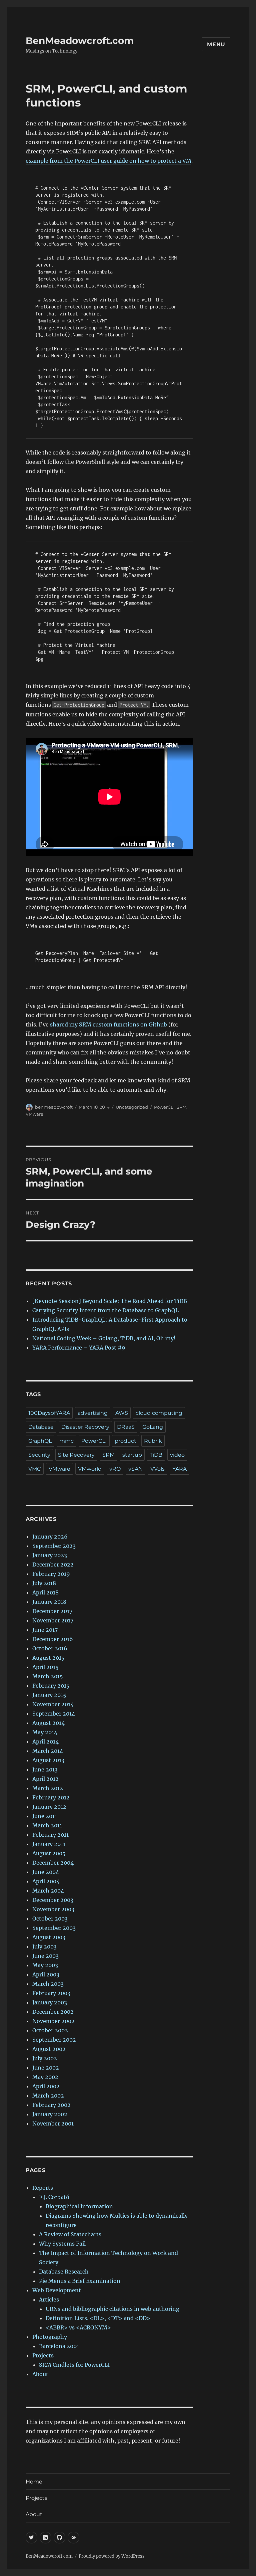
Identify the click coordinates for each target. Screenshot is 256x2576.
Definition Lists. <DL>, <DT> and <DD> (98, 2318)
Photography (50, 2337)
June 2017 (45, 1630)
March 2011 (47, 1825)
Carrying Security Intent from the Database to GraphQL (105, 1310)
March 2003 (48, 1984)
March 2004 (48, 1891)
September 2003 (54, 1928)
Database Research (64, 2272)
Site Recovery (76, 1455)
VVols (157, 1469)
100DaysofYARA (49, 1413)
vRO (115, 1469)
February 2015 (51, 1686)
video (177, 1455)
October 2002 (50, 2030)
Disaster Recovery (85, 1427)
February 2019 (51, 1574)
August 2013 (48, 1760)
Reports (43, 2188)
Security (39, 1455)
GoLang (153, 1427)
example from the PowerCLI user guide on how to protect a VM (108, 161)
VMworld (90, 1469)
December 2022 (53, 1564)
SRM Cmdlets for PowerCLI (74, 2365)
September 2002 (54, 2040)
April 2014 (45, 1742)
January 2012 (49, 1807)
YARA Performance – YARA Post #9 (79, 1348)
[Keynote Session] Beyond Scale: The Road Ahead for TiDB (110, 1301)
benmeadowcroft (54, 1107)
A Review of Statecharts (70, 2234)
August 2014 (48, 1723)
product (125, 1441)
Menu (216, 44)
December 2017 (52, 1611)
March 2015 (48, 1676)
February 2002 (51, 2105)
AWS (122, 1413)
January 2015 (49, 1695)
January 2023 (50, 1555)
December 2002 (53, 2012)
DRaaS (126, 1427)
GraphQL (40, 1441)
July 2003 (44, 1946)
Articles (49, 2300)
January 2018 (49, 1602)
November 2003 (53, 1909)
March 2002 (48, 2096)
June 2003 (45, 1956)
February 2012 (51, 1797)
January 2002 (50, 2114)
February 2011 (50, 1835)
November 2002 (53, 2021)
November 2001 (53, 2123)
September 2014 (54, 1714)
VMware (34, 1114)
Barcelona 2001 (59, 2346)
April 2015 (45, 1667)
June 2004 (46, 1872)
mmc (66, 1441)
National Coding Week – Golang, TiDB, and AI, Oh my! (104, 1338)
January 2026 (50, 1537)
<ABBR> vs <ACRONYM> (78, 2327)
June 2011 (45, 1816)
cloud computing (159, 1413)
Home (34, 2482)
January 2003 (50, 2002)
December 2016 (53, 1639)
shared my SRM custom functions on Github (108, 1024)
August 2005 (49, 1853)
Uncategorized (132, 1107)
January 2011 (49, 1844)
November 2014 (53, 1704)
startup (132, 1455)
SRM (181, 1107)
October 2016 (50, 1648)
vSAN (135, 1469)
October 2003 (50, 1919)
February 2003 (51, 1993)
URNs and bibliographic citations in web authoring (112, 2309)
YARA (179, 1469)
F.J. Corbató (54, 2197)
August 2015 (48, 1658)
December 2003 (53, 1900)
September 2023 (54, 1546)
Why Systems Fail (62, 2244)
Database (41, 1427)
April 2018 (45, 1592)
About (40, 2374)
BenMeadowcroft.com (80, 41)
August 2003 (49, 1937)
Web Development (57, 2290)
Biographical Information (79, 2206)
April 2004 (46, 1881)
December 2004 (53, 1863)
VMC (35, 1469)
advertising (93, 1413)
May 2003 (45, 1965)
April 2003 (46, 1974)
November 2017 (53, 1620)
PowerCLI (164, 1107)
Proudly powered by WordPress (112, 2556)
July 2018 (44, 1583)
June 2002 (46, 2068)
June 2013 (45, 1769)
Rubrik (153, 1441)
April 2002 (46, 2086)
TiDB (156, 1455)
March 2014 (48, 1751)
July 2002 (45, 2058)
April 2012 (45, 1779)
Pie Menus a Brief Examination (80, 2281)
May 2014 (45, 1732)
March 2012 (48, 1788)
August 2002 (49, 2049)
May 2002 (45, 2077)
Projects (43, 2355)
